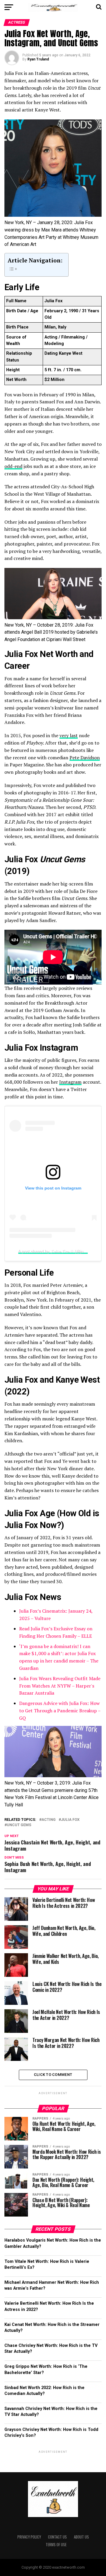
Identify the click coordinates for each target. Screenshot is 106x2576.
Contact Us (57, 2537)
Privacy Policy (29, 2537)
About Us (81, 2537)
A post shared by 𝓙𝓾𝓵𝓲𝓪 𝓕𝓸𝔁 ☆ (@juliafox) (57, 1251)
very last (69, 735)
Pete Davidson (85, 758)
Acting (49, 1820)
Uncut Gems (19, 1825)
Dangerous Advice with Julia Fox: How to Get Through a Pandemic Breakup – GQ (60, 1711)
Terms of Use (56, 2545)
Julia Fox (70, 1820)
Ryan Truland (38, 59)
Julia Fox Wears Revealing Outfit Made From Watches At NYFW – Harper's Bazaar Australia (60, 1686)
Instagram (70, 1082)
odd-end (13, 466)
